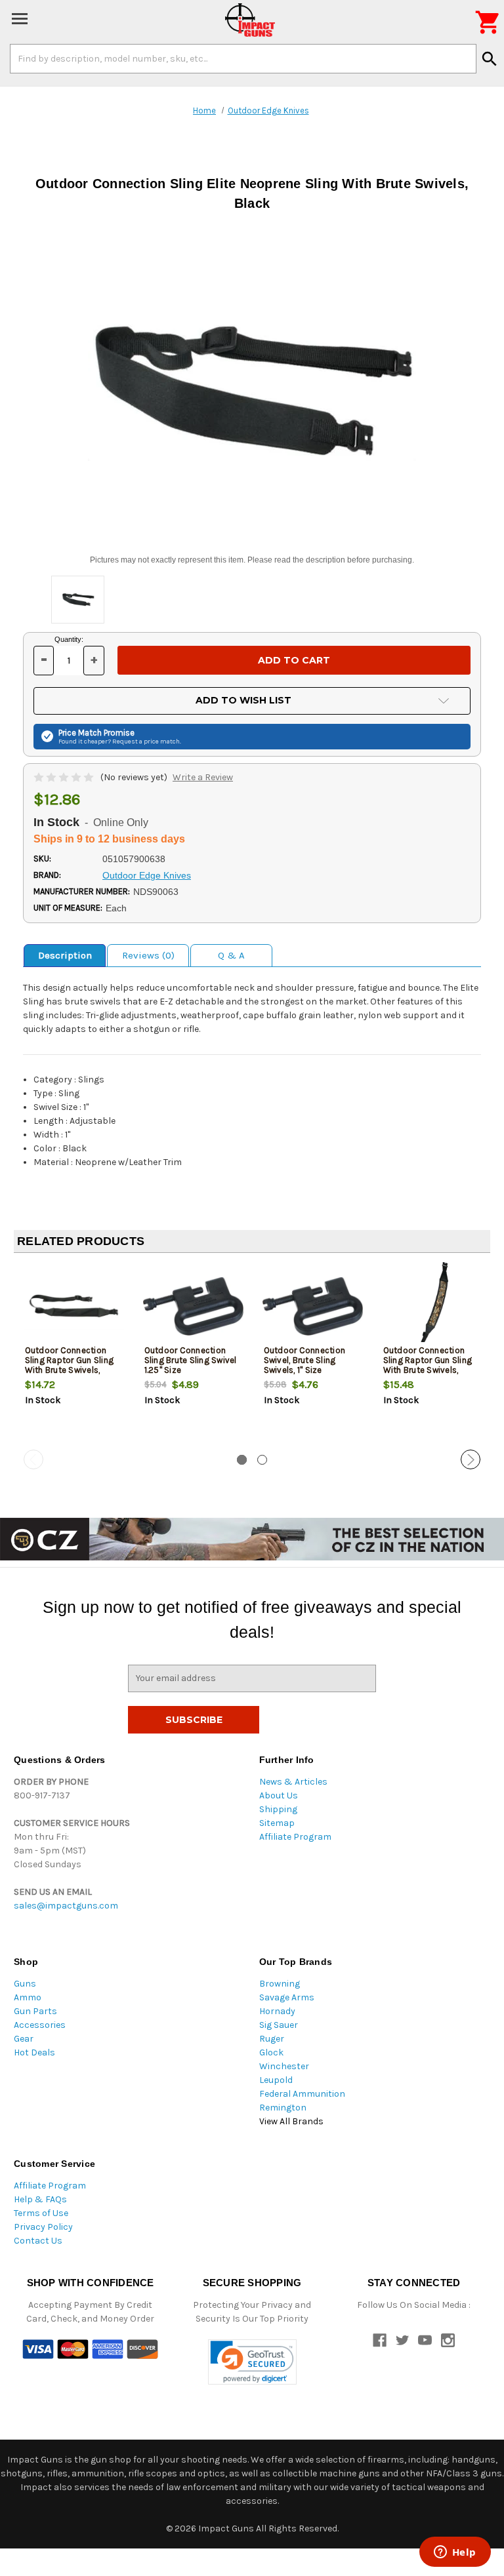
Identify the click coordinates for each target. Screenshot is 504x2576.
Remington (283, 2108)
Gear (24, 2039)
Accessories (40, 2025)
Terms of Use (41, 2213)
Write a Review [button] (203, 777)
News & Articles (293, 1782)
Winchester (284, 2066)
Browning (280, 1984)
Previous (33, 1459)
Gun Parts (35, 2011)
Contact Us (38, 2241)
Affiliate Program (295, 1837)
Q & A (231, 955)
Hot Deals (34, 2052)
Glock (271, 2052)
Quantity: (69, 639)
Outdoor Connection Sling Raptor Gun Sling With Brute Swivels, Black (70, 1365)
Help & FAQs (40, 2199)
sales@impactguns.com (66, 1906)
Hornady (277, 2011)
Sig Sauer (279, 2025)
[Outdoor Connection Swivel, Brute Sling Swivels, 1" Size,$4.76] (313, 1306)
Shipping (278, 1809)
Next (471, 1459)
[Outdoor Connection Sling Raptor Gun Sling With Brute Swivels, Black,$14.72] (74, 1306)
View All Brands (291, 2121)
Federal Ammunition (302, 2094)
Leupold (276, 2080)
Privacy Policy (43, 2227)
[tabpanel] (73, 1357)
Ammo (28, 1997)
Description (65, 955)
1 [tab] (242, 1460)
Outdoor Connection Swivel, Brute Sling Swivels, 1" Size (305, 1360)
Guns (25, 1984)
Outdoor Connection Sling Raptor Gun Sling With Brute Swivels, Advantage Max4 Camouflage (428, 1370)
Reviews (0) (148, 955)
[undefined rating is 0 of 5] (65, 777)
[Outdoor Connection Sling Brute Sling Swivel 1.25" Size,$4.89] (193, 1306)
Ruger (272, 2039)
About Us (279, 1795)
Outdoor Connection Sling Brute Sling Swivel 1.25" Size (191, 1360)
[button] (252, 2362)
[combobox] (243, 58)
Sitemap (277, 1823)
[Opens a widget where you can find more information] (455, 2553)
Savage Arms (287, 1997)
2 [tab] (262, 1460)
